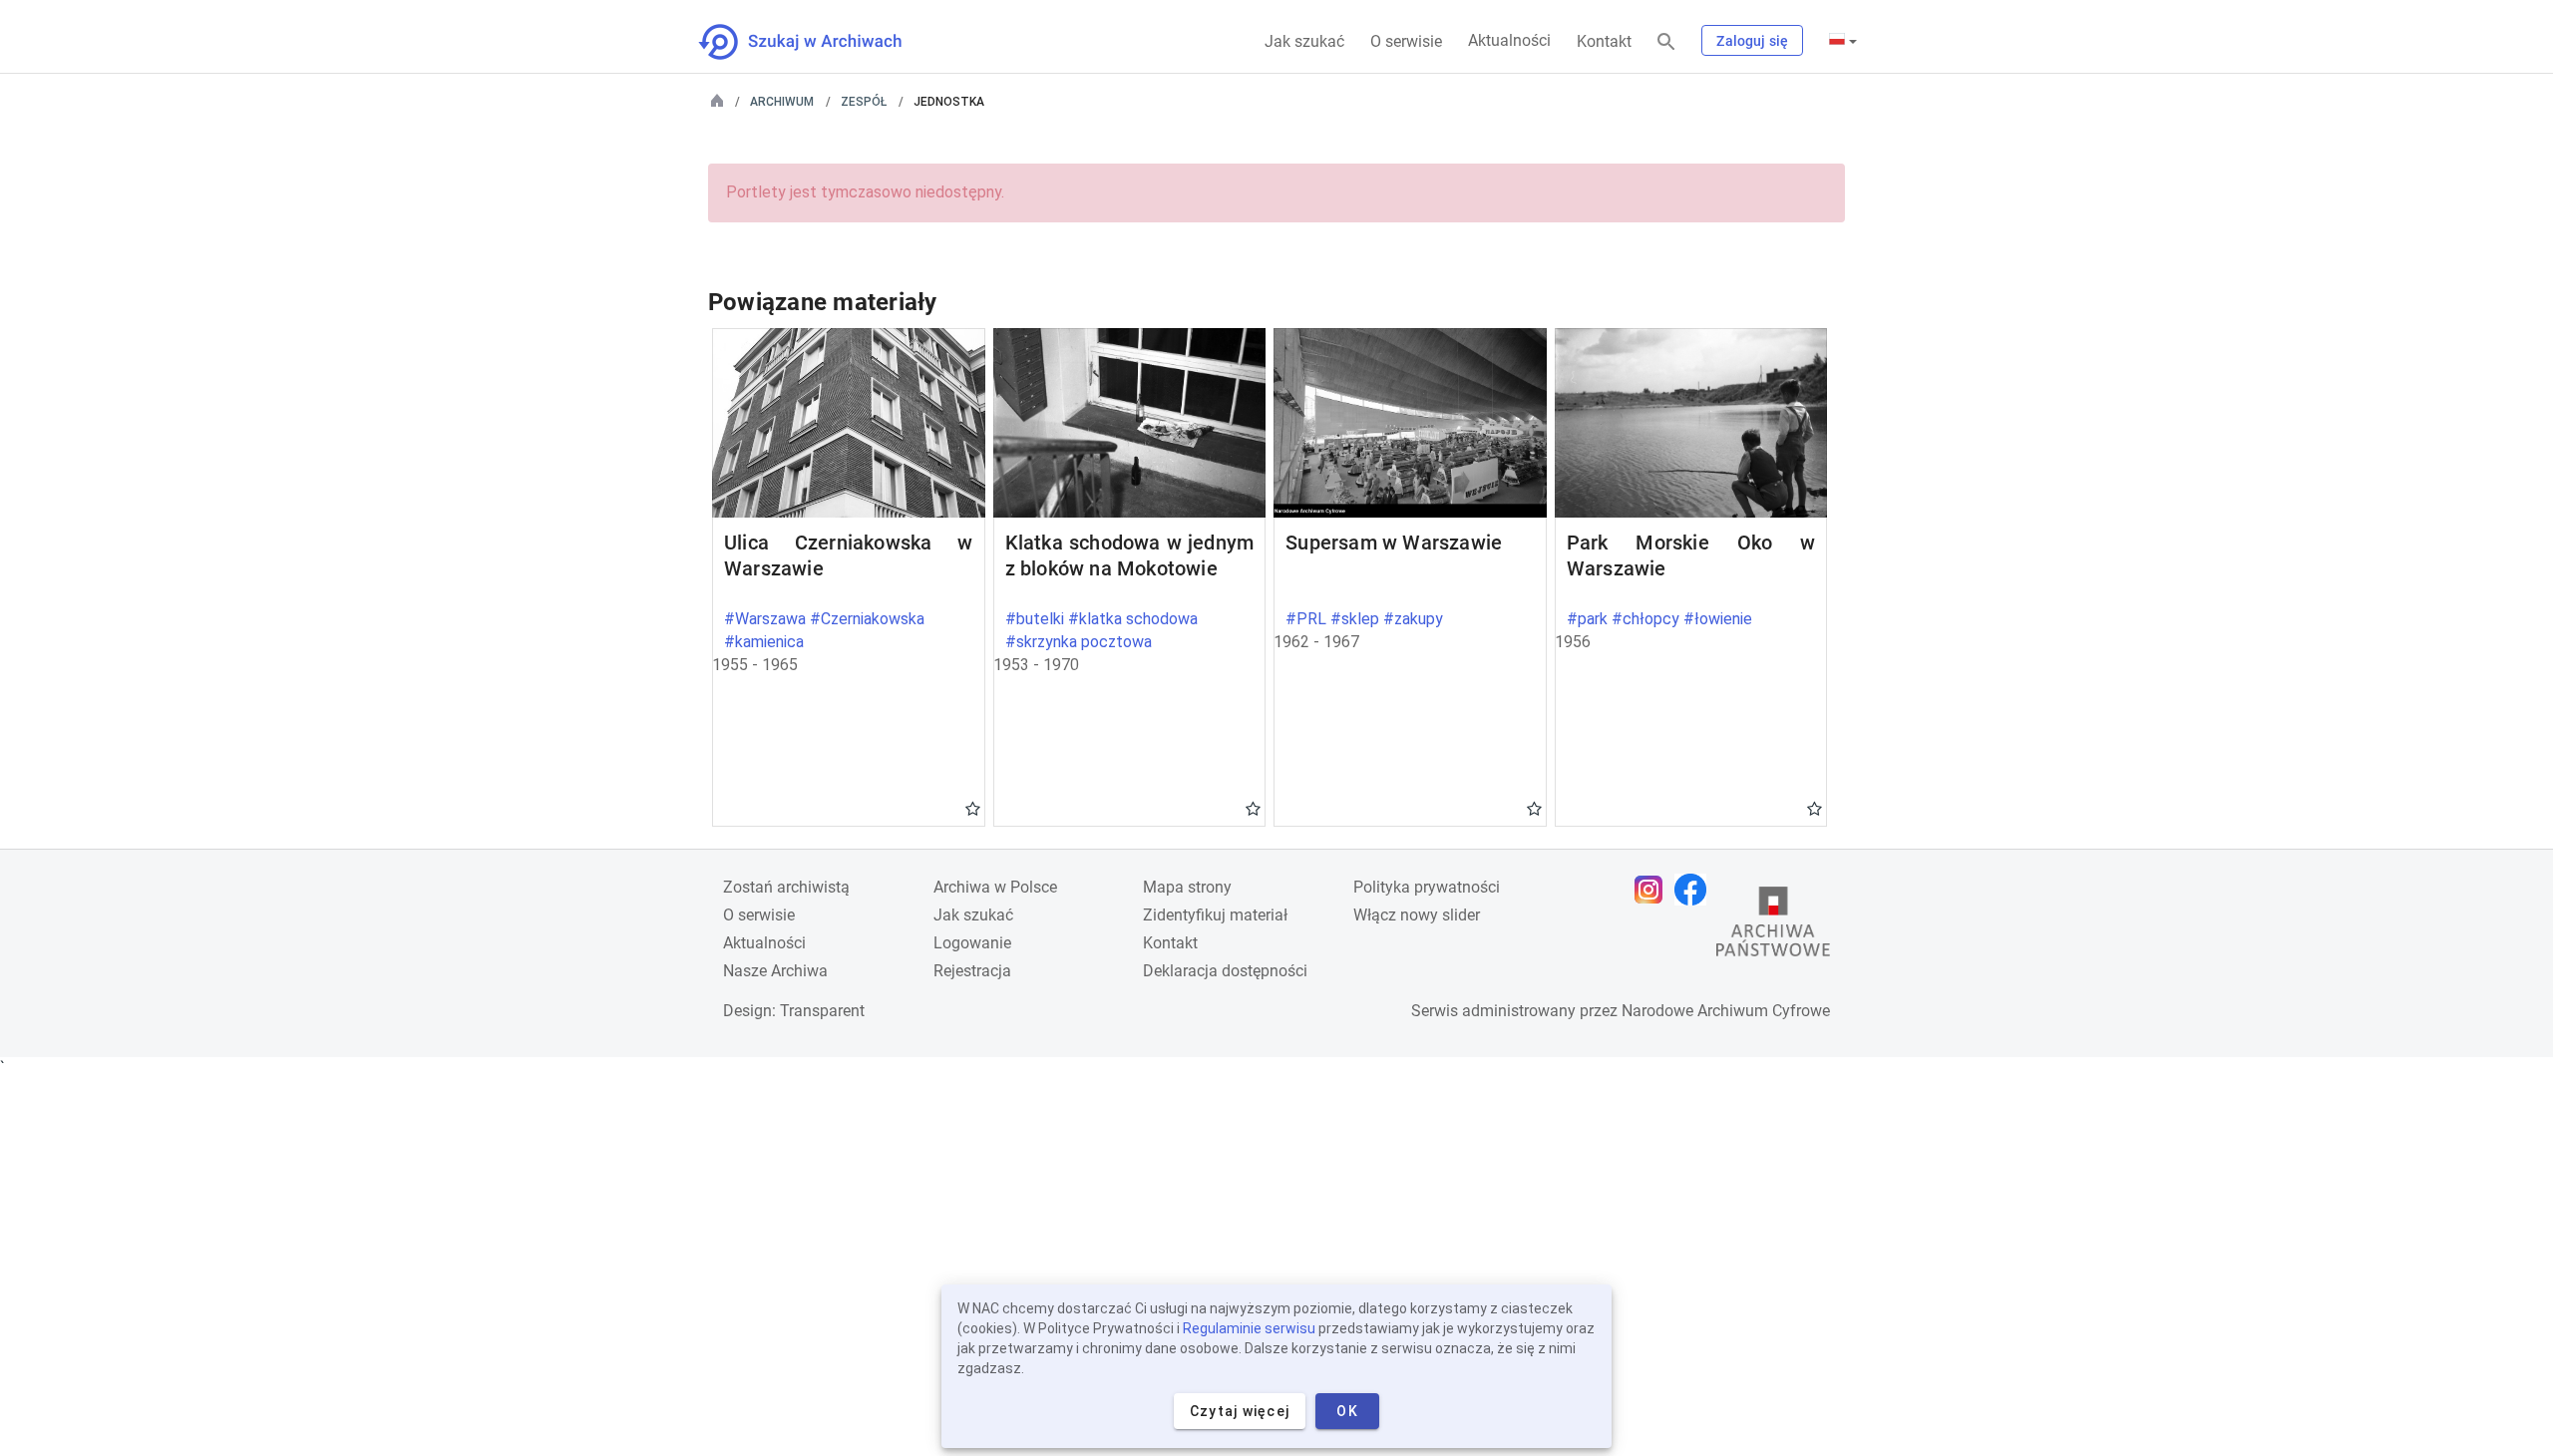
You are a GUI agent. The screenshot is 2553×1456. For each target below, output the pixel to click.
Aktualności (1509, 40)
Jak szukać (1304, 41)
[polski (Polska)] (1843, 41)
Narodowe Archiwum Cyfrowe (1726, 1011)
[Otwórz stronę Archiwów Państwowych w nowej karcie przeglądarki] (1773, 926)
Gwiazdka (973, 808)
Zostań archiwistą (786, 887)
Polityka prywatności (1427, 887)
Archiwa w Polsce (995, 887)
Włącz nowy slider (1417, 915)
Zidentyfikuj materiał (1215, 915)
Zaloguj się (1752, 41)
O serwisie (1406, 41)
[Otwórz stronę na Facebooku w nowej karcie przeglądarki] (1695, 890)
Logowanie (972, 943)
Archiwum (782, 102)
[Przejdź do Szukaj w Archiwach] (818, 42)
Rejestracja (972, 971)
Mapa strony (1187, 887)
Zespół (864, 102)
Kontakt (1604, 41)
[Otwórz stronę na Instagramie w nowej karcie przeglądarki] (1653, 890)
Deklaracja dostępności (1225, 971)
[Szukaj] (1666, 42)
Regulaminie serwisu (1249, 1328)
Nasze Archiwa (775, 971)
